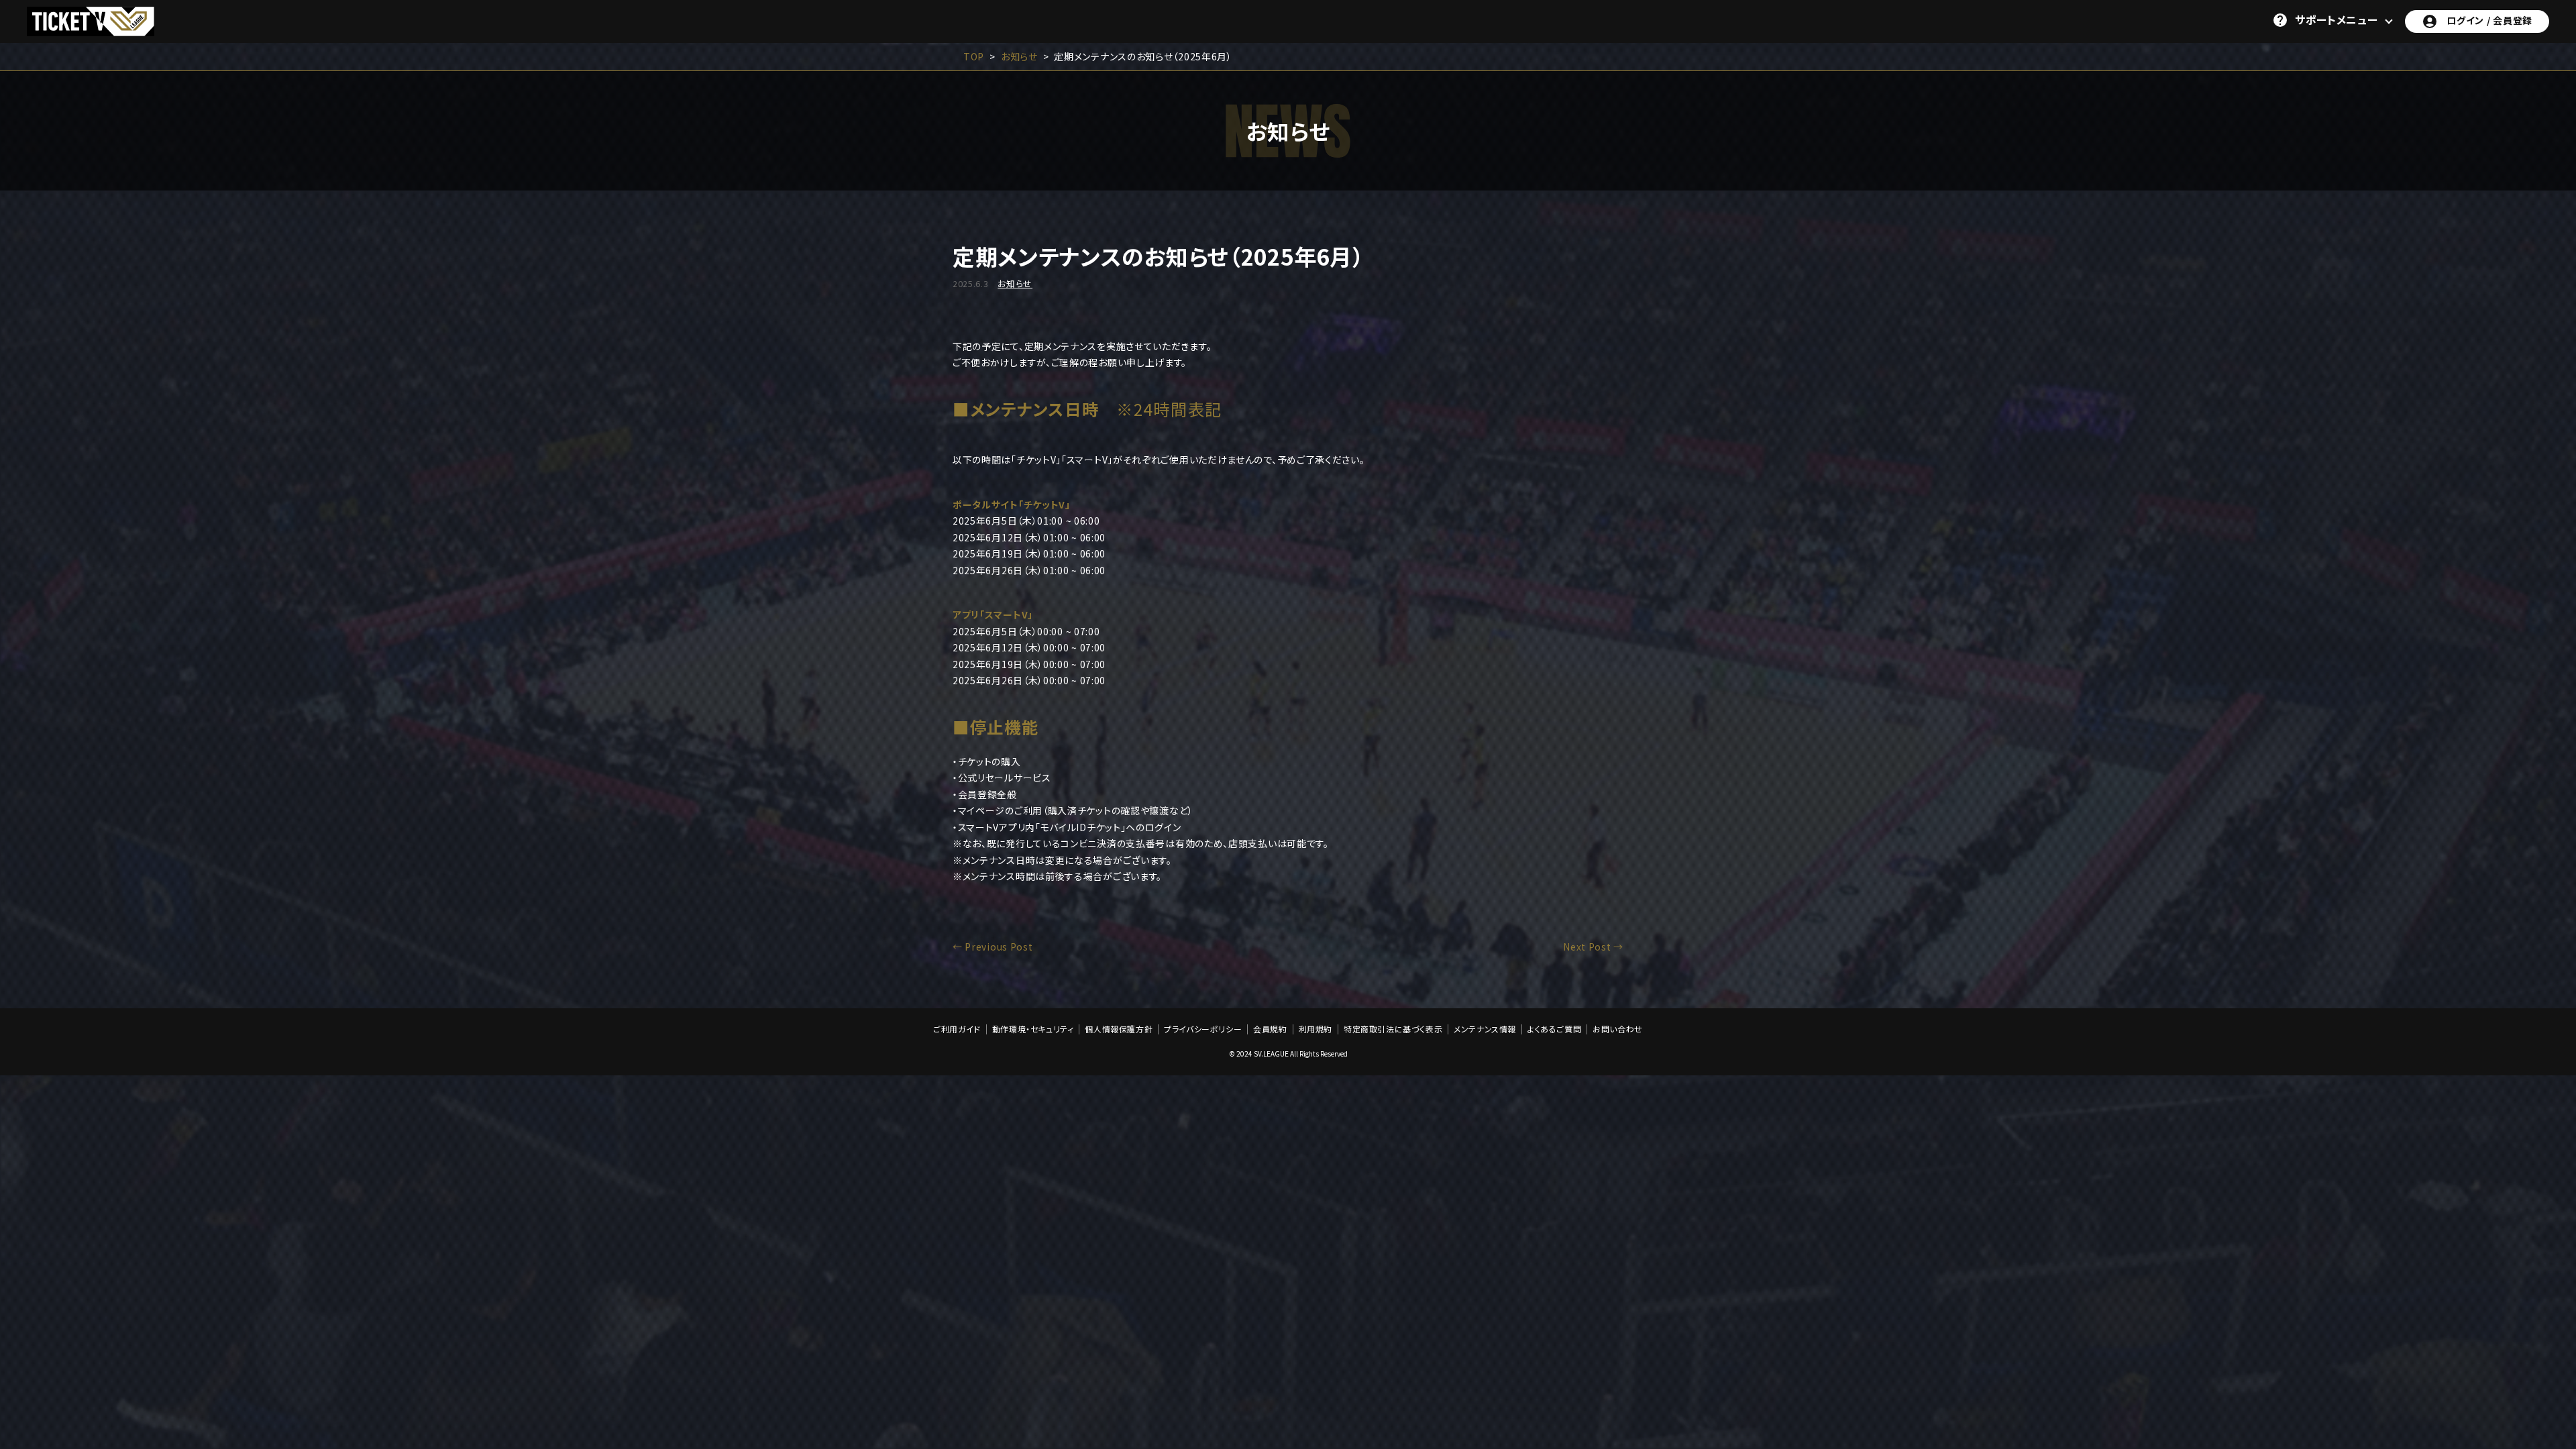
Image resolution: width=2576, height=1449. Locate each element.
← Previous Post (993, 947)
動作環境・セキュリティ (1033, 1029)
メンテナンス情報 (1485, 1029)
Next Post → (1593, 947)
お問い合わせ (1618, 1029)
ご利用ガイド (957, 1029)
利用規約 (1316, 1029)
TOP (974, 56)
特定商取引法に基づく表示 (1393, 1029)
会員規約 (1270, 1029)
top (2528, 1195)
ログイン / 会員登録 (2489, 20)
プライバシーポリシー (1203, 1029)
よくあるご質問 (1554, 1029)
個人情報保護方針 (1119, 1029)
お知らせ (1019, 56)
